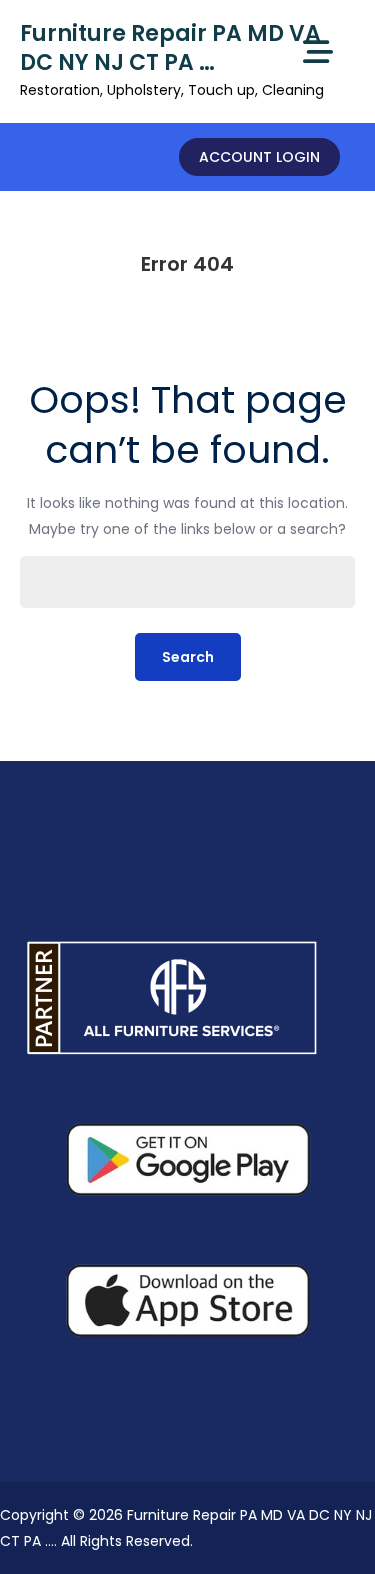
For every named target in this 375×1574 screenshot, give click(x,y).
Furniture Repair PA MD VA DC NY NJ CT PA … (170, 48)
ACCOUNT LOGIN (259, 157)
